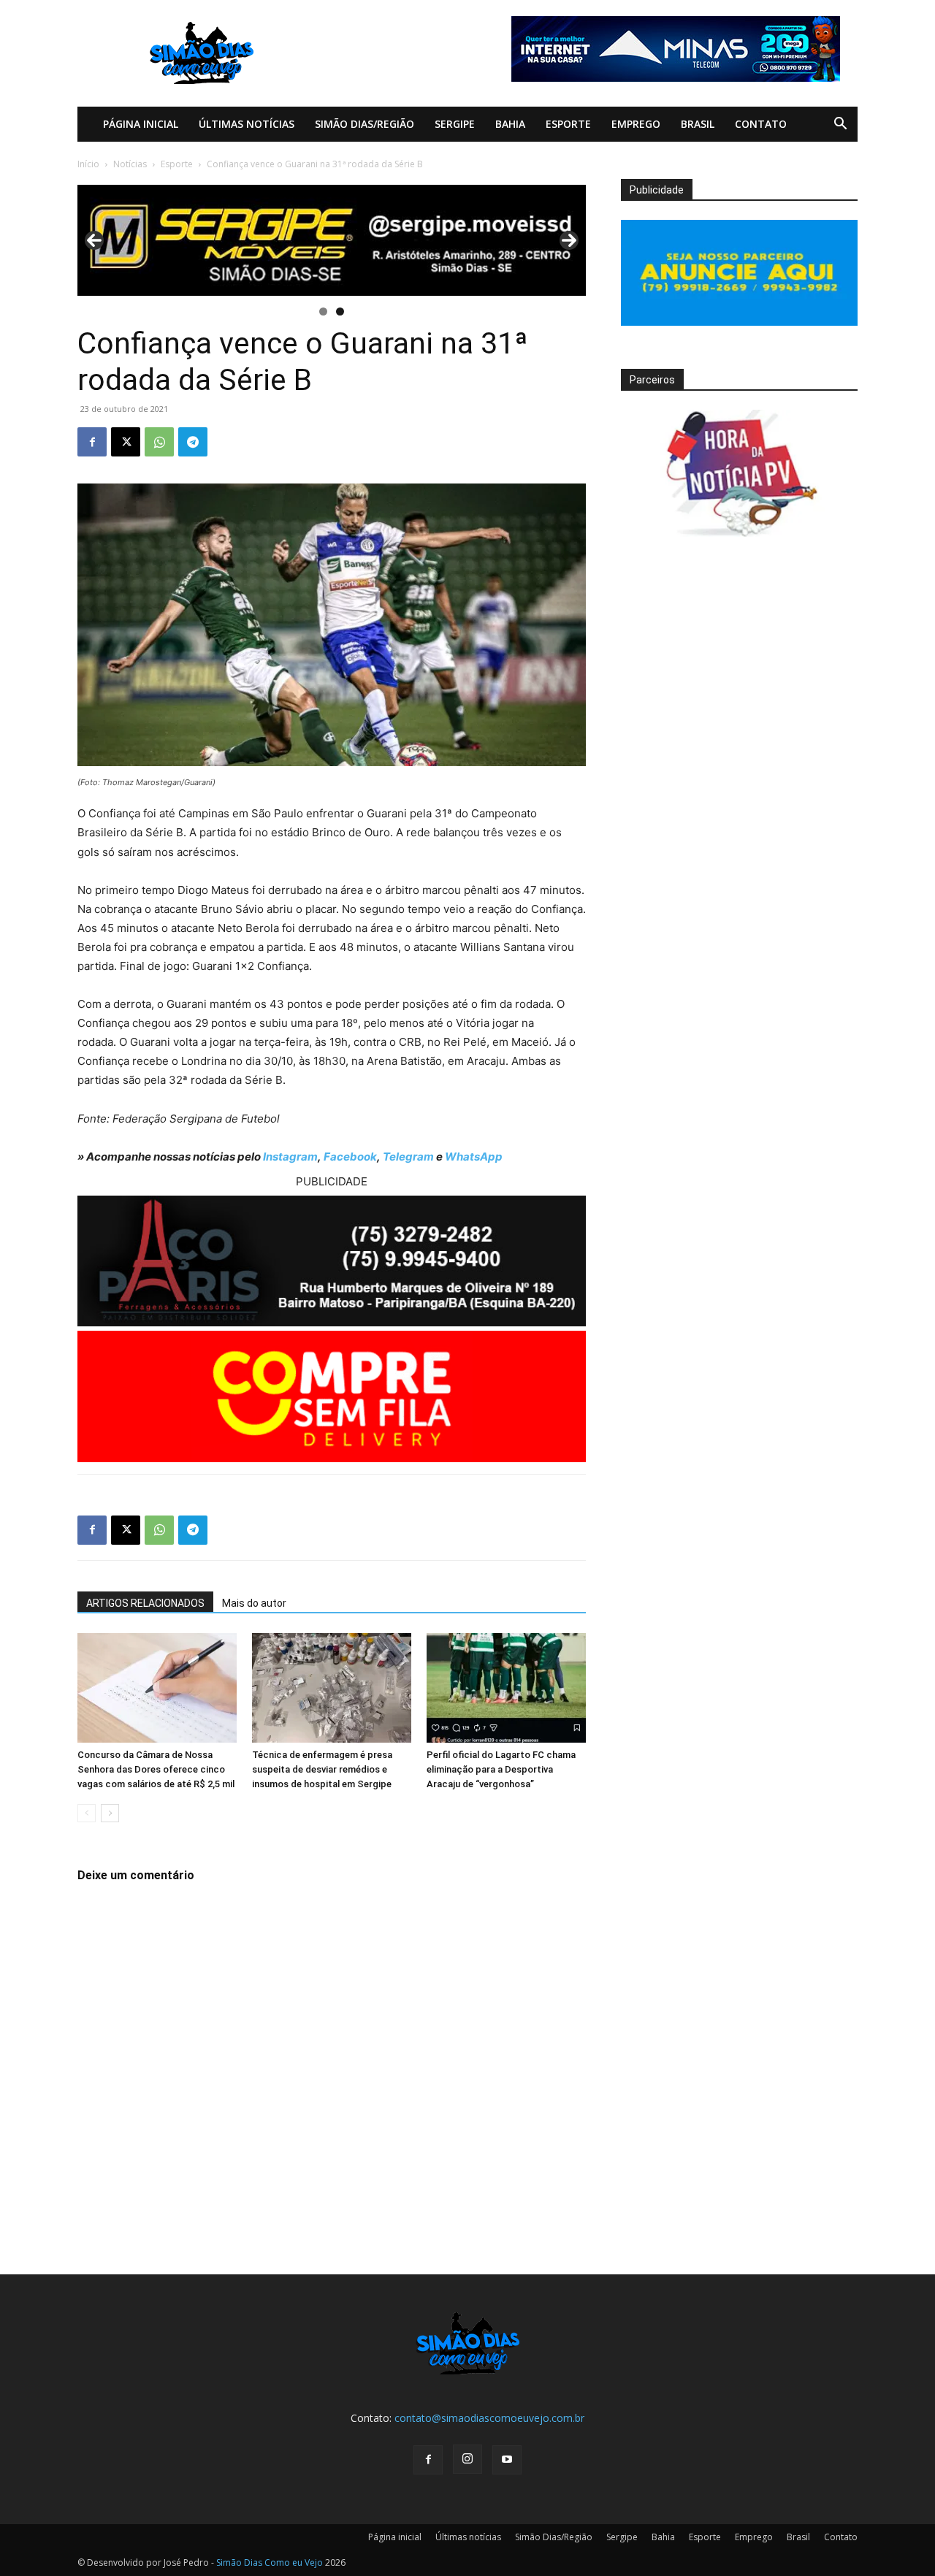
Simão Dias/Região (365, 124)
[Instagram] (467, 2459)
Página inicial (141, 124)
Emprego (636, 124)
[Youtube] (507, 2460)
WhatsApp (474, 1157)
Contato (761, 124)
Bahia (510, 124)
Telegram (408, 1157)
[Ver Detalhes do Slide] (332, 240)
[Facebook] (92, 442)
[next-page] (110, 1813)
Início (88, 164)
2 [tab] (340, 312)
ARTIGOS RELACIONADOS (145, 1603)
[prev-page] (87, 1813)
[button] (840, 125)
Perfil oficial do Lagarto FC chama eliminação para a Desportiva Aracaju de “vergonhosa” (501, 1769)
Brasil (698, 124)
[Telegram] (193, 442)
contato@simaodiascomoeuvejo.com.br (489, 2418)
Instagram (290, 1157)
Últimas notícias (247, 124)
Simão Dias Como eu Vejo (270, 2562)
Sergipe (455, 124)
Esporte (568, 124)
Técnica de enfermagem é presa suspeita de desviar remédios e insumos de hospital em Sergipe (322, 1769)
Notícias (130, 164)
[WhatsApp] (159, 442)
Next (569, 240)
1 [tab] (323, 312)
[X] (126, 442)
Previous (94, 240)
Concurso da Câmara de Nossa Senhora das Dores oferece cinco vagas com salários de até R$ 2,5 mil (156, 1769)
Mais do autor (254, 1603)
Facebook (350, 1157)
